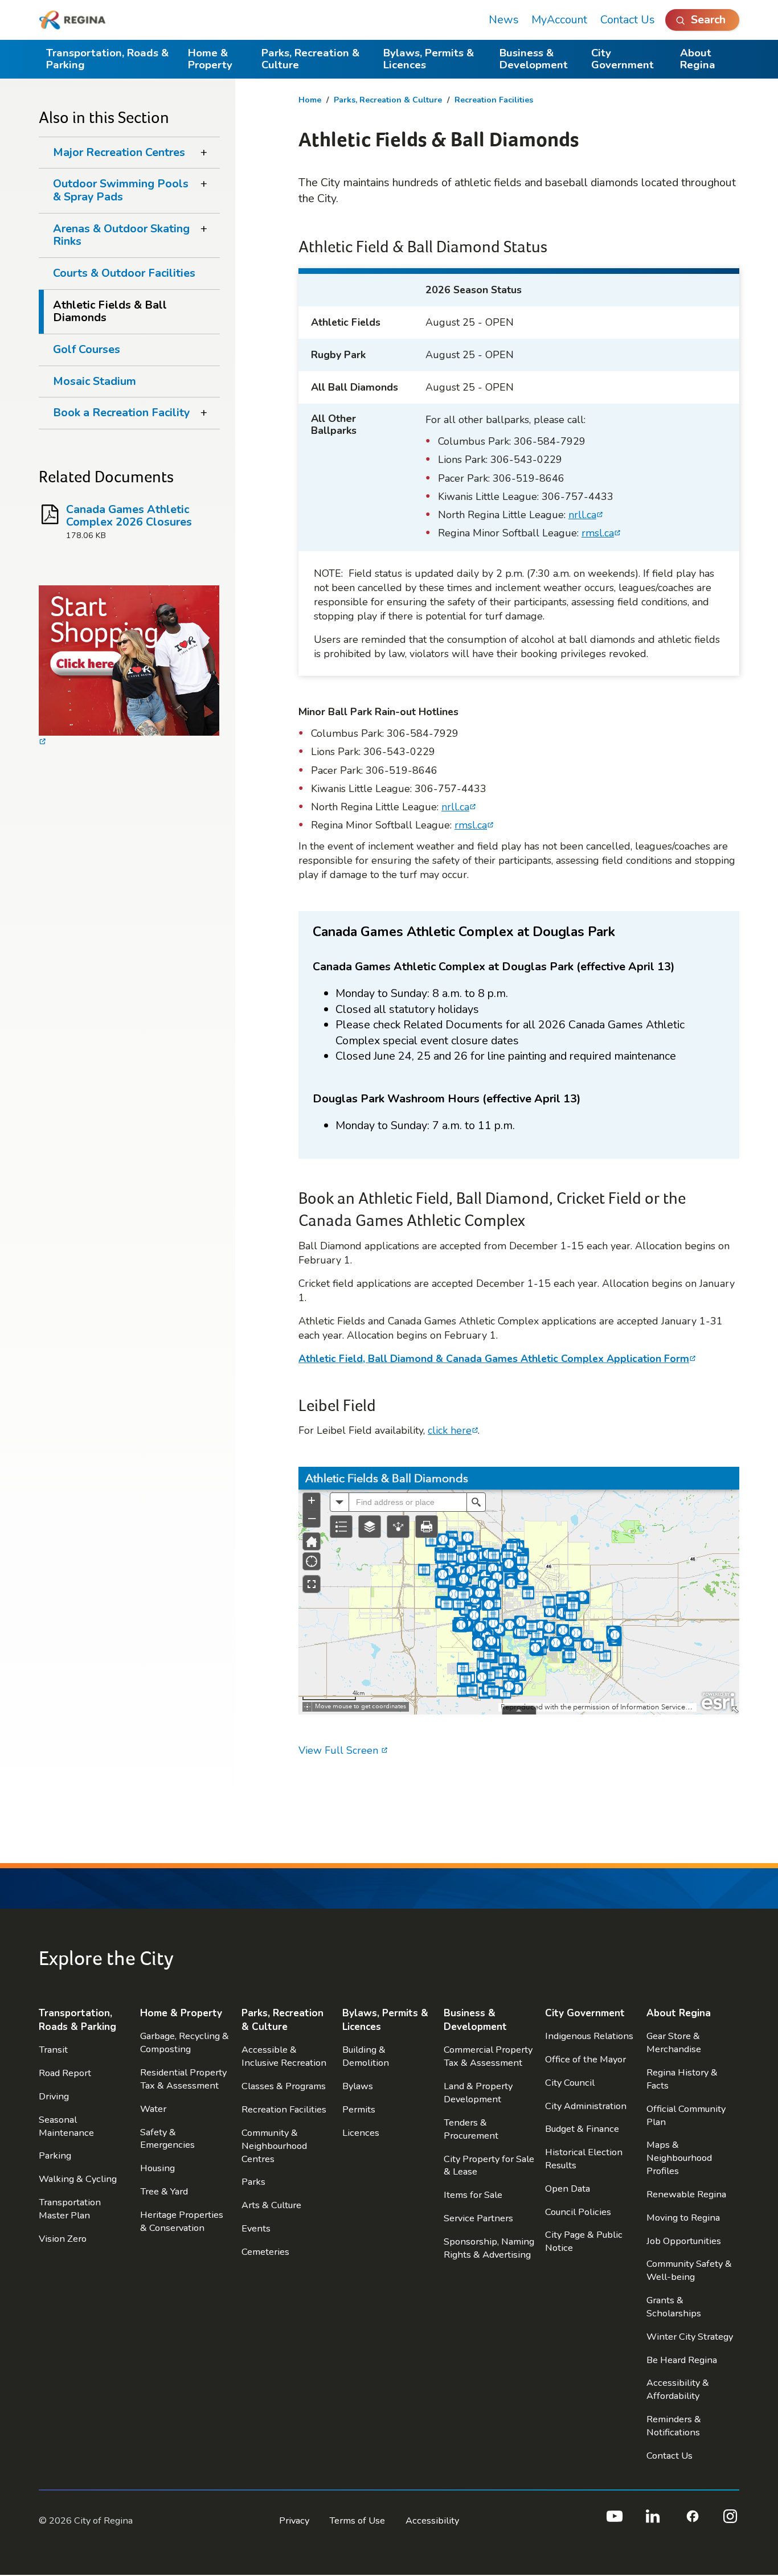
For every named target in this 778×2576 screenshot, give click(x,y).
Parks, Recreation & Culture (310, 59)
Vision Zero (63, 2239)
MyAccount (559, 20)
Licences (361, 2133)
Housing (157, 2168)
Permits (359, 2109)
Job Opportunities (684, 2241)
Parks (253, 2182)
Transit (53, 2050)
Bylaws (358, 2086)
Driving (54, 2096)
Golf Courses (87, 349)
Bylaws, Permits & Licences (429, 59)
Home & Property (210, 59)
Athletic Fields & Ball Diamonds (110, 311)
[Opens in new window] (129, 667)
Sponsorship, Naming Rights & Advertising (489, 2248)
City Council (570, 2083)
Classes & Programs (284, 2086)
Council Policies (578, 2212)
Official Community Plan (686, 2115)
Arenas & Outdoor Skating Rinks (121, 235)
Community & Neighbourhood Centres (274, 2146)
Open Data (568, 2189)
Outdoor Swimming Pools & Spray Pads (121, 190)
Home (310, 100)
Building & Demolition (366, 2056)
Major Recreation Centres (119, 152)
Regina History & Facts (682, 2079)
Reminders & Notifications (674, 2426)
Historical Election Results (584, 2159)
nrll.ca (582, 515)
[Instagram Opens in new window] (730, 2521)
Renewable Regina (686, 2194)
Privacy (294, 2520)
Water (153, 2109)
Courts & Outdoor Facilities (124, 273)
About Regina (698, 59)
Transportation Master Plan (70, 2209)
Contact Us (628, 20)
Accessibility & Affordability (678, 2389)
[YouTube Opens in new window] (614, 2521)
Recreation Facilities (494, 100)
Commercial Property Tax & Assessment (488, 2056)
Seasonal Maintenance (66, 2126)
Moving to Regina (683, 2218)
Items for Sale (473, 2195)
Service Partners (478, 2218)
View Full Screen (340, 1750)
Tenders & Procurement (471, 2129)
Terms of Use (357, 2520)
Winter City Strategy (690, 2337)
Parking (55, 2155)
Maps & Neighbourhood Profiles (679, 2158)
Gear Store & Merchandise (674, 2042)
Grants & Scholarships (674, 2307)
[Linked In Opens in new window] (653, 2521)
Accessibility (432, 2520)
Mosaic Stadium (95, 381)
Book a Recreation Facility (121, 413)
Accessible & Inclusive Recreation (284, 2056)
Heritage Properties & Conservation (182, 2221)
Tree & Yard (164, 2191)
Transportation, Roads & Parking (107, 59)
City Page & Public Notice (584, 2241)
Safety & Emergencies (167, 2139)
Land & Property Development (478, 2093)
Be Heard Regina (682, 2360)
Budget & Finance (582, 2129)
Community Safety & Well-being (689, 2270)
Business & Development (534, 59)
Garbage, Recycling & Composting (185, 2042)
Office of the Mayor (585, 2059)
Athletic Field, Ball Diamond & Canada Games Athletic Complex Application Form (494, 1359)
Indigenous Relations (589, 2036)
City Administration (586, 2106)
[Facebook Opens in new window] (691, 2521)
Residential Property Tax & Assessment (183, 2079)
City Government (623, 59)
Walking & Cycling (78, 2179)
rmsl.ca (598, 533)
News (504, 20)
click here (450, 1430)
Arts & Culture (271, 2205)
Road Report (65, 2073)
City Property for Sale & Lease (489, 2165)
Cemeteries (265, 2252)
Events (256, 2228)
